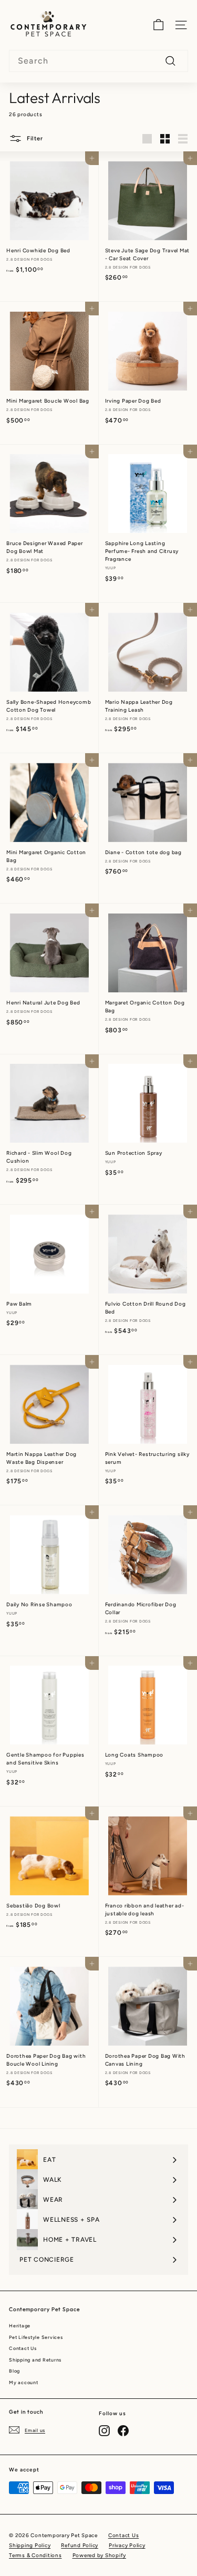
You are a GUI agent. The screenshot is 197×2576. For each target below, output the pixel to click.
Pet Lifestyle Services (36, 2337)
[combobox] (98, 61)
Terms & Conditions (35, 2555)
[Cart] (158, 25)
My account (24, 2382)
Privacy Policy (127, 2545)
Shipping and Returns (35, 2360)
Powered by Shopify (100, 2555)
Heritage (20, 2326)
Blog (14, 2371)
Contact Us (23, 2348)
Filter (34, 138)
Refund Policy (80, 2545)
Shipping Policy (30, 2545)
